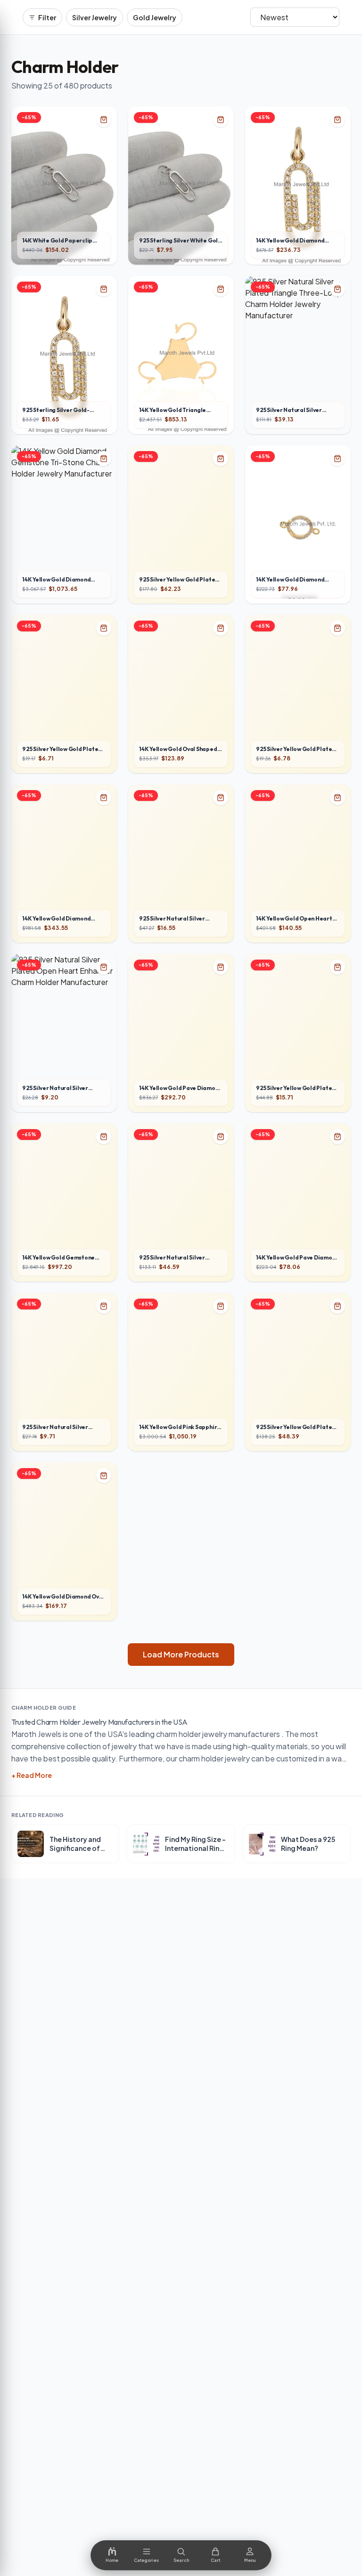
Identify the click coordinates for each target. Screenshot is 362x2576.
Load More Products (181, 1654)
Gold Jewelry (155, 17)
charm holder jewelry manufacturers (217, 1734)
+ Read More (32, 1775)
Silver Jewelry (95, 17)
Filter (47, 17)
